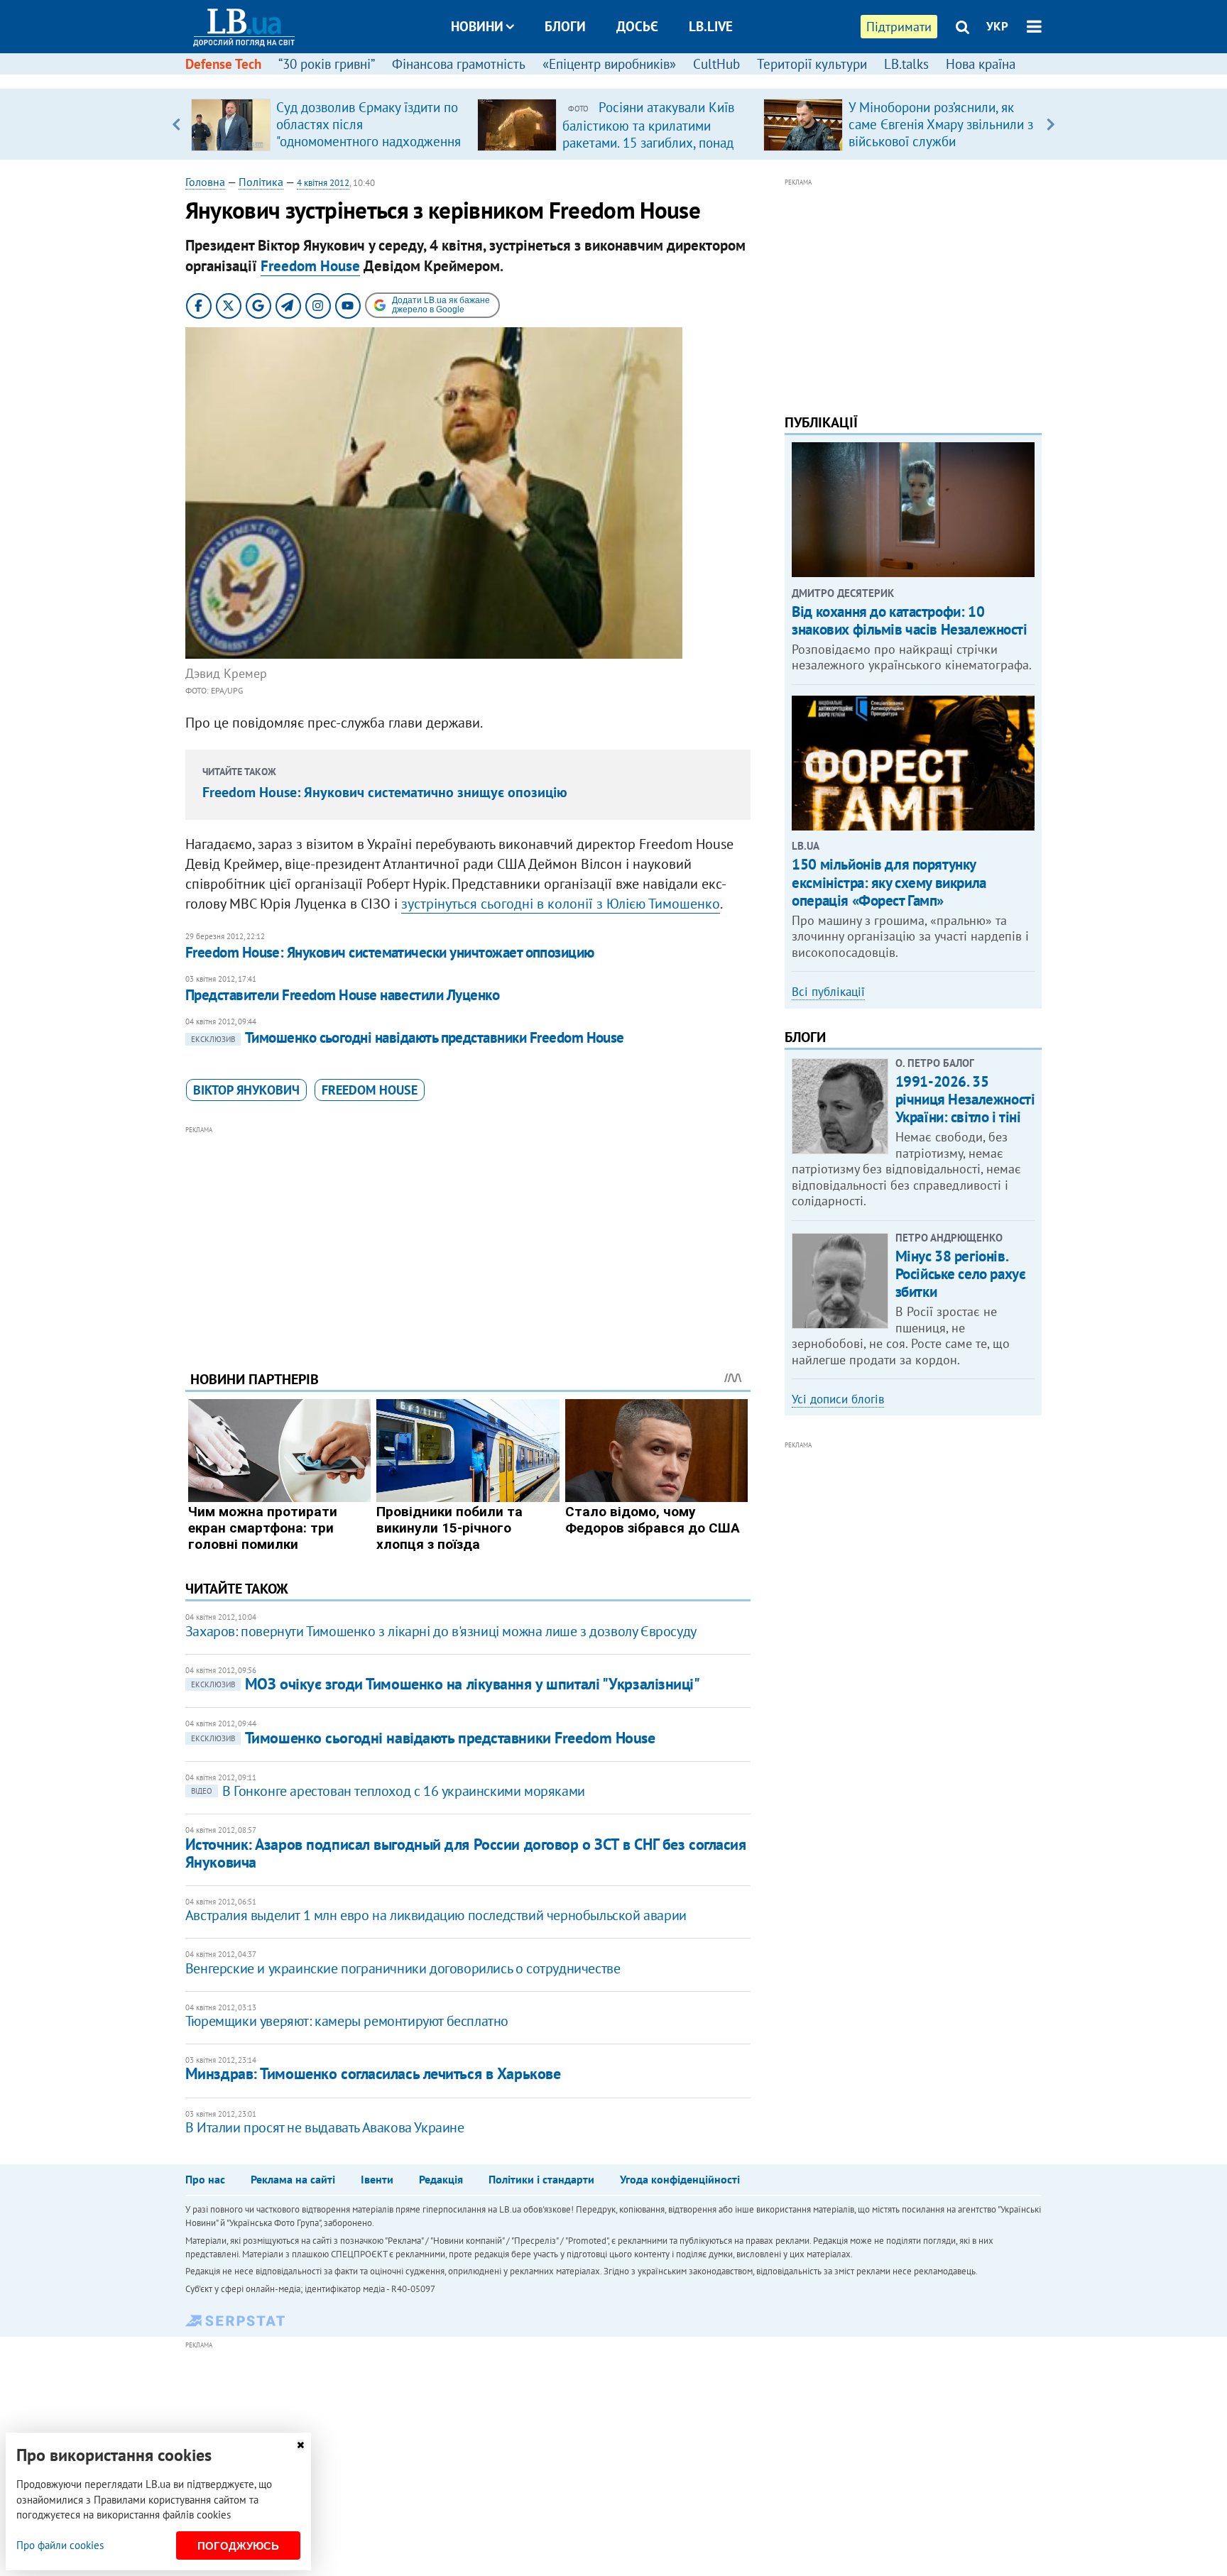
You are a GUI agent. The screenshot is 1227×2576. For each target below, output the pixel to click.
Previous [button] (176, 124)
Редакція (441, 2179)
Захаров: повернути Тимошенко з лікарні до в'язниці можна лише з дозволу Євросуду (441, 1631)
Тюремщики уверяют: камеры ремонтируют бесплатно (347, 2021)
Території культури (812, 64)
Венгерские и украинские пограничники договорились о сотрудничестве (403, 1968)
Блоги (565, 26)
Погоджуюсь (238, 2546)
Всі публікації (828, 992)
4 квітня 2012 (323, 183)
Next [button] (1051, 124)
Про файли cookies (60, 2545)
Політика (261, 182)
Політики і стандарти (541, 2179)
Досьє (637, 26)
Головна (205, 182)
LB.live (711, 26)
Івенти (377, 2179)
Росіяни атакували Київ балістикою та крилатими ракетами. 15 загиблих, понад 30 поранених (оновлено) (648, 133)
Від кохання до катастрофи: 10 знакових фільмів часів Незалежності (909, 620)
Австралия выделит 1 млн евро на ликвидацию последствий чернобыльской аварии (436, 1915)
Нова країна (981, 64)
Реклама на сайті (293, 2179)
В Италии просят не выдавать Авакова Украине (325, 2127)
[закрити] (300, 2445)
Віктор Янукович (246, 1090)
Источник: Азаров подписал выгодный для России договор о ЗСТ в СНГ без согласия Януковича (466, 1853)
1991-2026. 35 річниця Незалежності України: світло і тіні (965, 1099)
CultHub (716, 64)
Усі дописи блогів (838, 1399)
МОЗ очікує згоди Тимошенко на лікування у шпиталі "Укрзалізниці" (446, 1684)
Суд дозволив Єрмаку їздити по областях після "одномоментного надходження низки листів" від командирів (369, 133)
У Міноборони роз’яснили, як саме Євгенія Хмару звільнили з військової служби (941, 124)
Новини (477, 26)
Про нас (205, 2179)
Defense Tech (223, 64)
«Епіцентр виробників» (609, 64)
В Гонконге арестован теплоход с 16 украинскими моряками (388, 1791)
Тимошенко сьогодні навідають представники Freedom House (408, 1037)
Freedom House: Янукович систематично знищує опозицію (385, 792)
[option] (328, 124)
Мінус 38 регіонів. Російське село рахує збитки (961, 1274)
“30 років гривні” (327, 64)
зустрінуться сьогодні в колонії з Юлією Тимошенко (561, 904)
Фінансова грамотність (459, 64)
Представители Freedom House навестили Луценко (342, 995)
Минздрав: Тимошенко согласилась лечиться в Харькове (373, 2073)
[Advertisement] (468, 1237)
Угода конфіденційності (680, 2179)
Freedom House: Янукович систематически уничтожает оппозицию (390, 952)
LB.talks (906, 64)
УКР (997, 26)
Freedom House (310, 266)
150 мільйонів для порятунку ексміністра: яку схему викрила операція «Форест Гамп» (889, 882)
